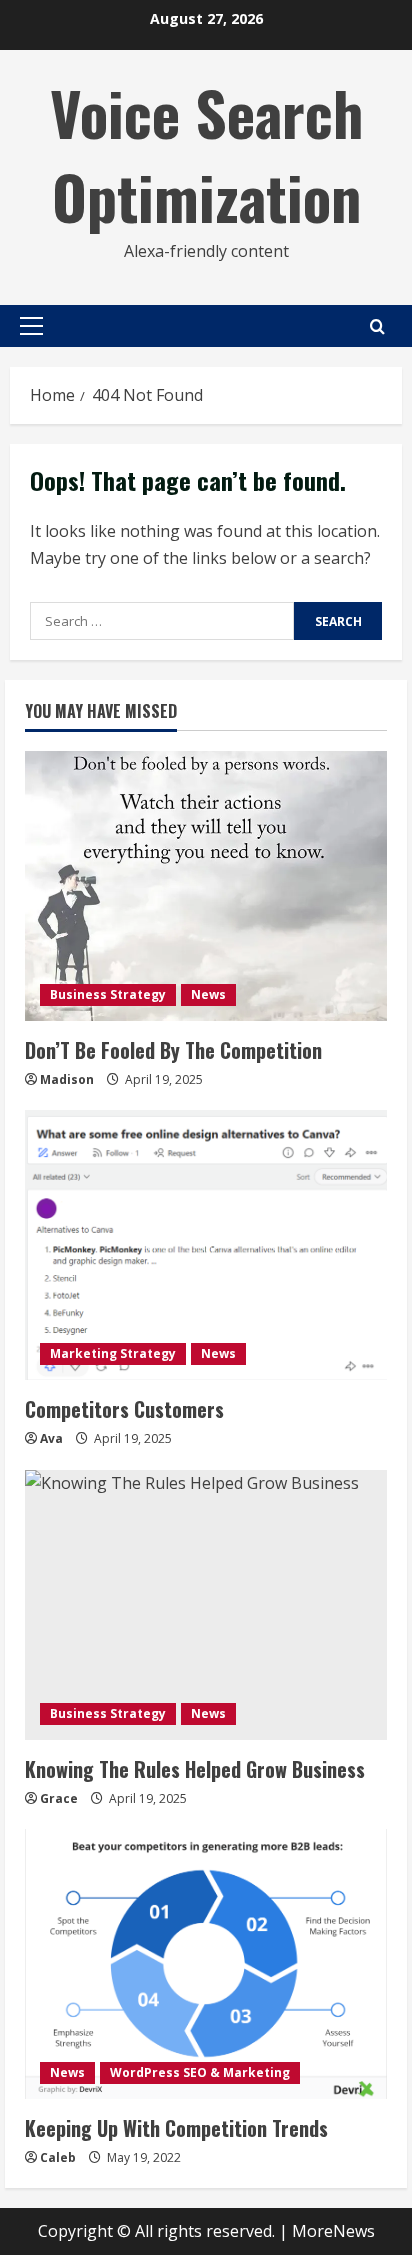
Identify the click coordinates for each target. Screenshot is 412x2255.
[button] (31, 326)
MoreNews (333, 2231)
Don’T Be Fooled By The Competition (173, 1050)
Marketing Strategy (113, 1353)
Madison (67, 1079)
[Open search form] (377, 326)
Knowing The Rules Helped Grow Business (195, 1769)
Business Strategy (108, 994)
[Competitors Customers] (206, 1245)
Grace (59, 1798)
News (208, 994)
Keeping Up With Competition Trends (176, 2128)
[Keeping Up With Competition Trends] (206, 1964)
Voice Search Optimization (206, 153)
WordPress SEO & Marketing (200, 2072)
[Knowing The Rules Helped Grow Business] (206, 1605)
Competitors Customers (124, 1409)
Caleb (58, 2157)
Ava (51, 1438)
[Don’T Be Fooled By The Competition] (206, 886)
